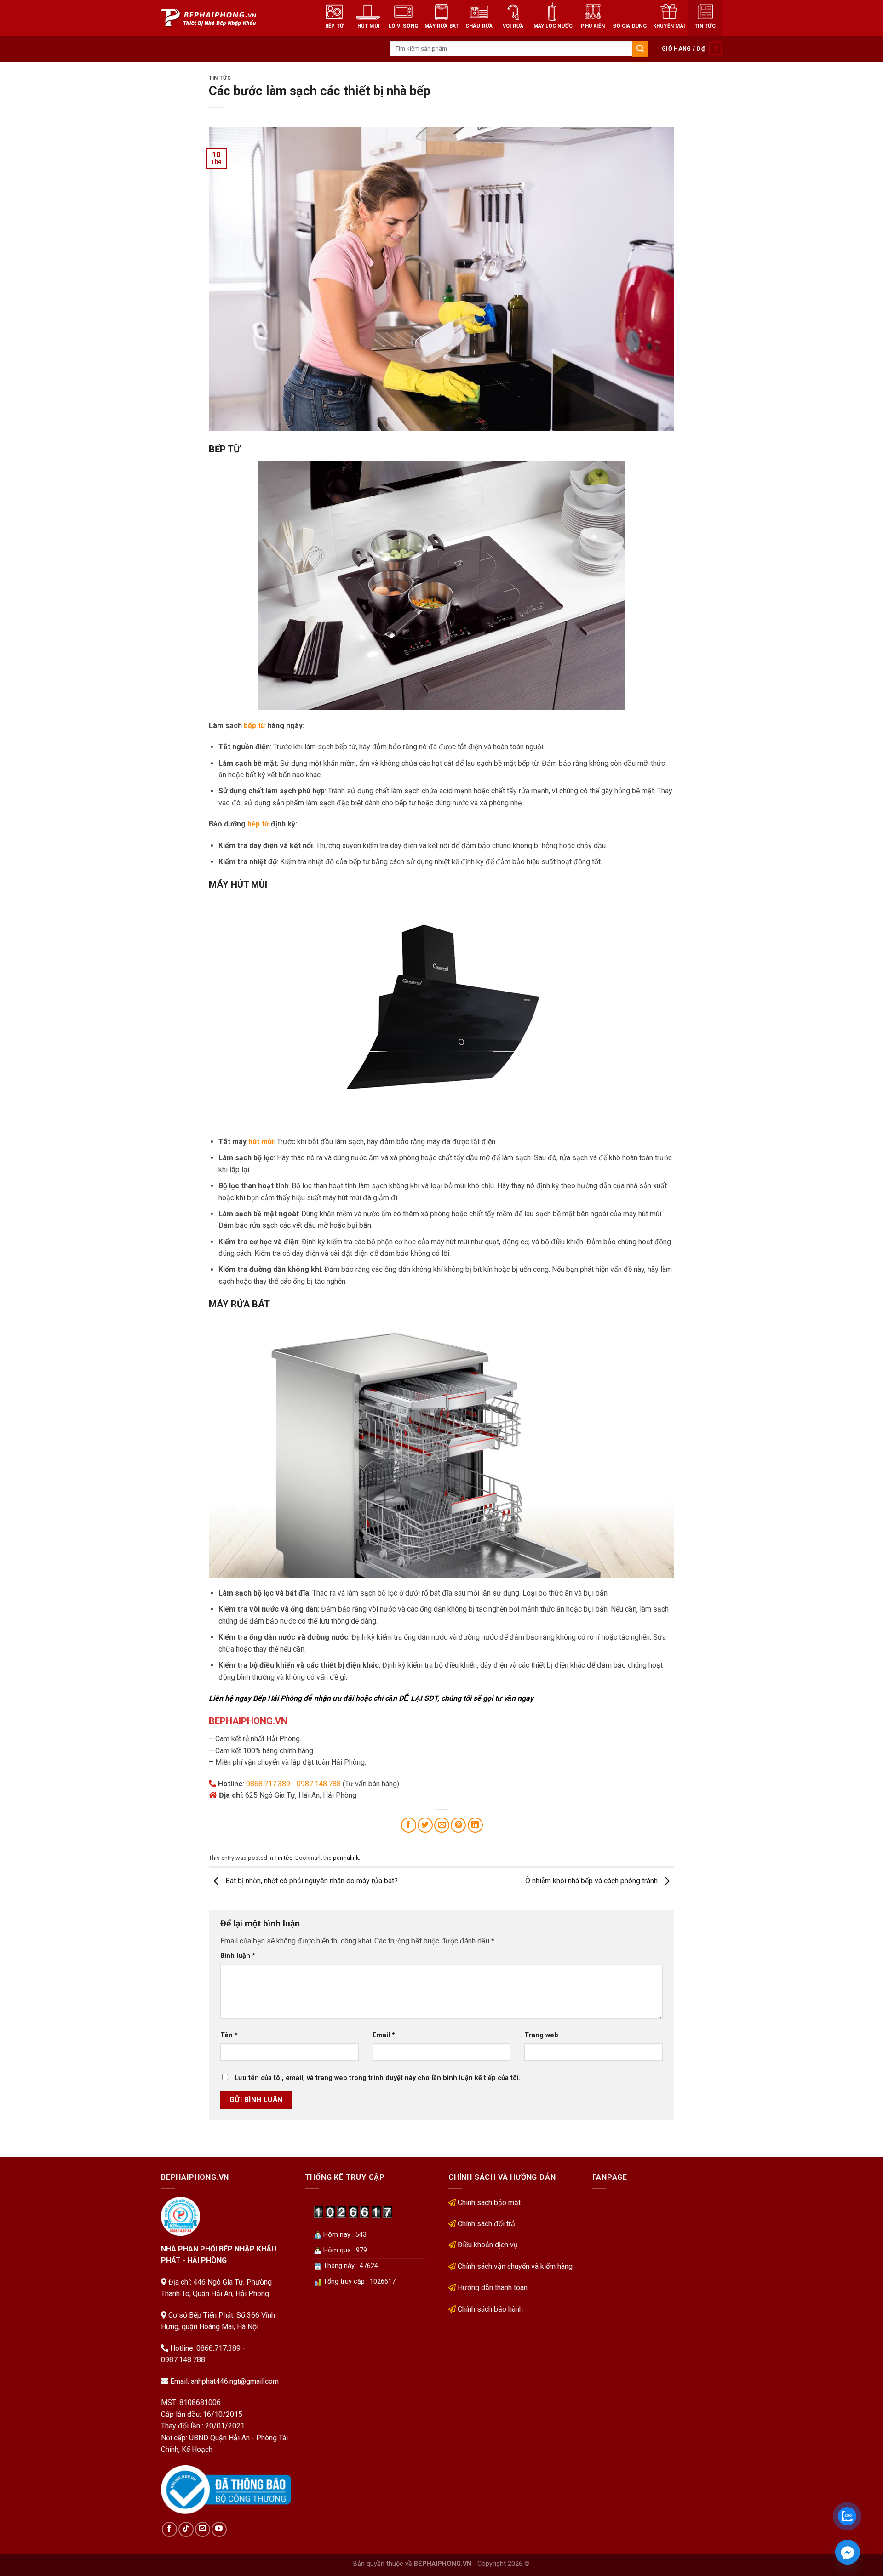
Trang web (541, 2035)
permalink (346, 1858)
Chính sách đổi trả (486, 2224)
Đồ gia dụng (630, 26)
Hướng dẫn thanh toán (493, 2288)
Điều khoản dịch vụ (488, 2245)
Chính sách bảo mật (489, 2203)
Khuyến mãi (669, 26)
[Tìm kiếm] (640, 49)
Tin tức (705, 26)
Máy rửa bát (441, 26)
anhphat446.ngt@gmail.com (235, 2381)
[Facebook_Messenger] (848, 2552)
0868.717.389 (268, 1784)
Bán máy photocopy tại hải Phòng (611, 2345)
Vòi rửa (513, 26)
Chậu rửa (479, 26)
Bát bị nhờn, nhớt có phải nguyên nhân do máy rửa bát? (311, 1881)
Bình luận (238, 1956)
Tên (229, 2035)
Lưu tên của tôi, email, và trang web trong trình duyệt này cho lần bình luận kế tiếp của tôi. (378, 2078)
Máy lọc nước (553, 26)
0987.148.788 (319, 1784)
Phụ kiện (593, 26)
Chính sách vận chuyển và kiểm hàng (515, 2266)
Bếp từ (334, 26)
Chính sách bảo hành (490, 2309)
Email (384, 2035)
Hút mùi (369, 26)
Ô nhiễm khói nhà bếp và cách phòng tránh (592, 1881)
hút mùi (261, 1142)
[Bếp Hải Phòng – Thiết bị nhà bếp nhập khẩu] (225, 18)
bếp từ (255, 726)
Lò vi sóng (403, 26)
